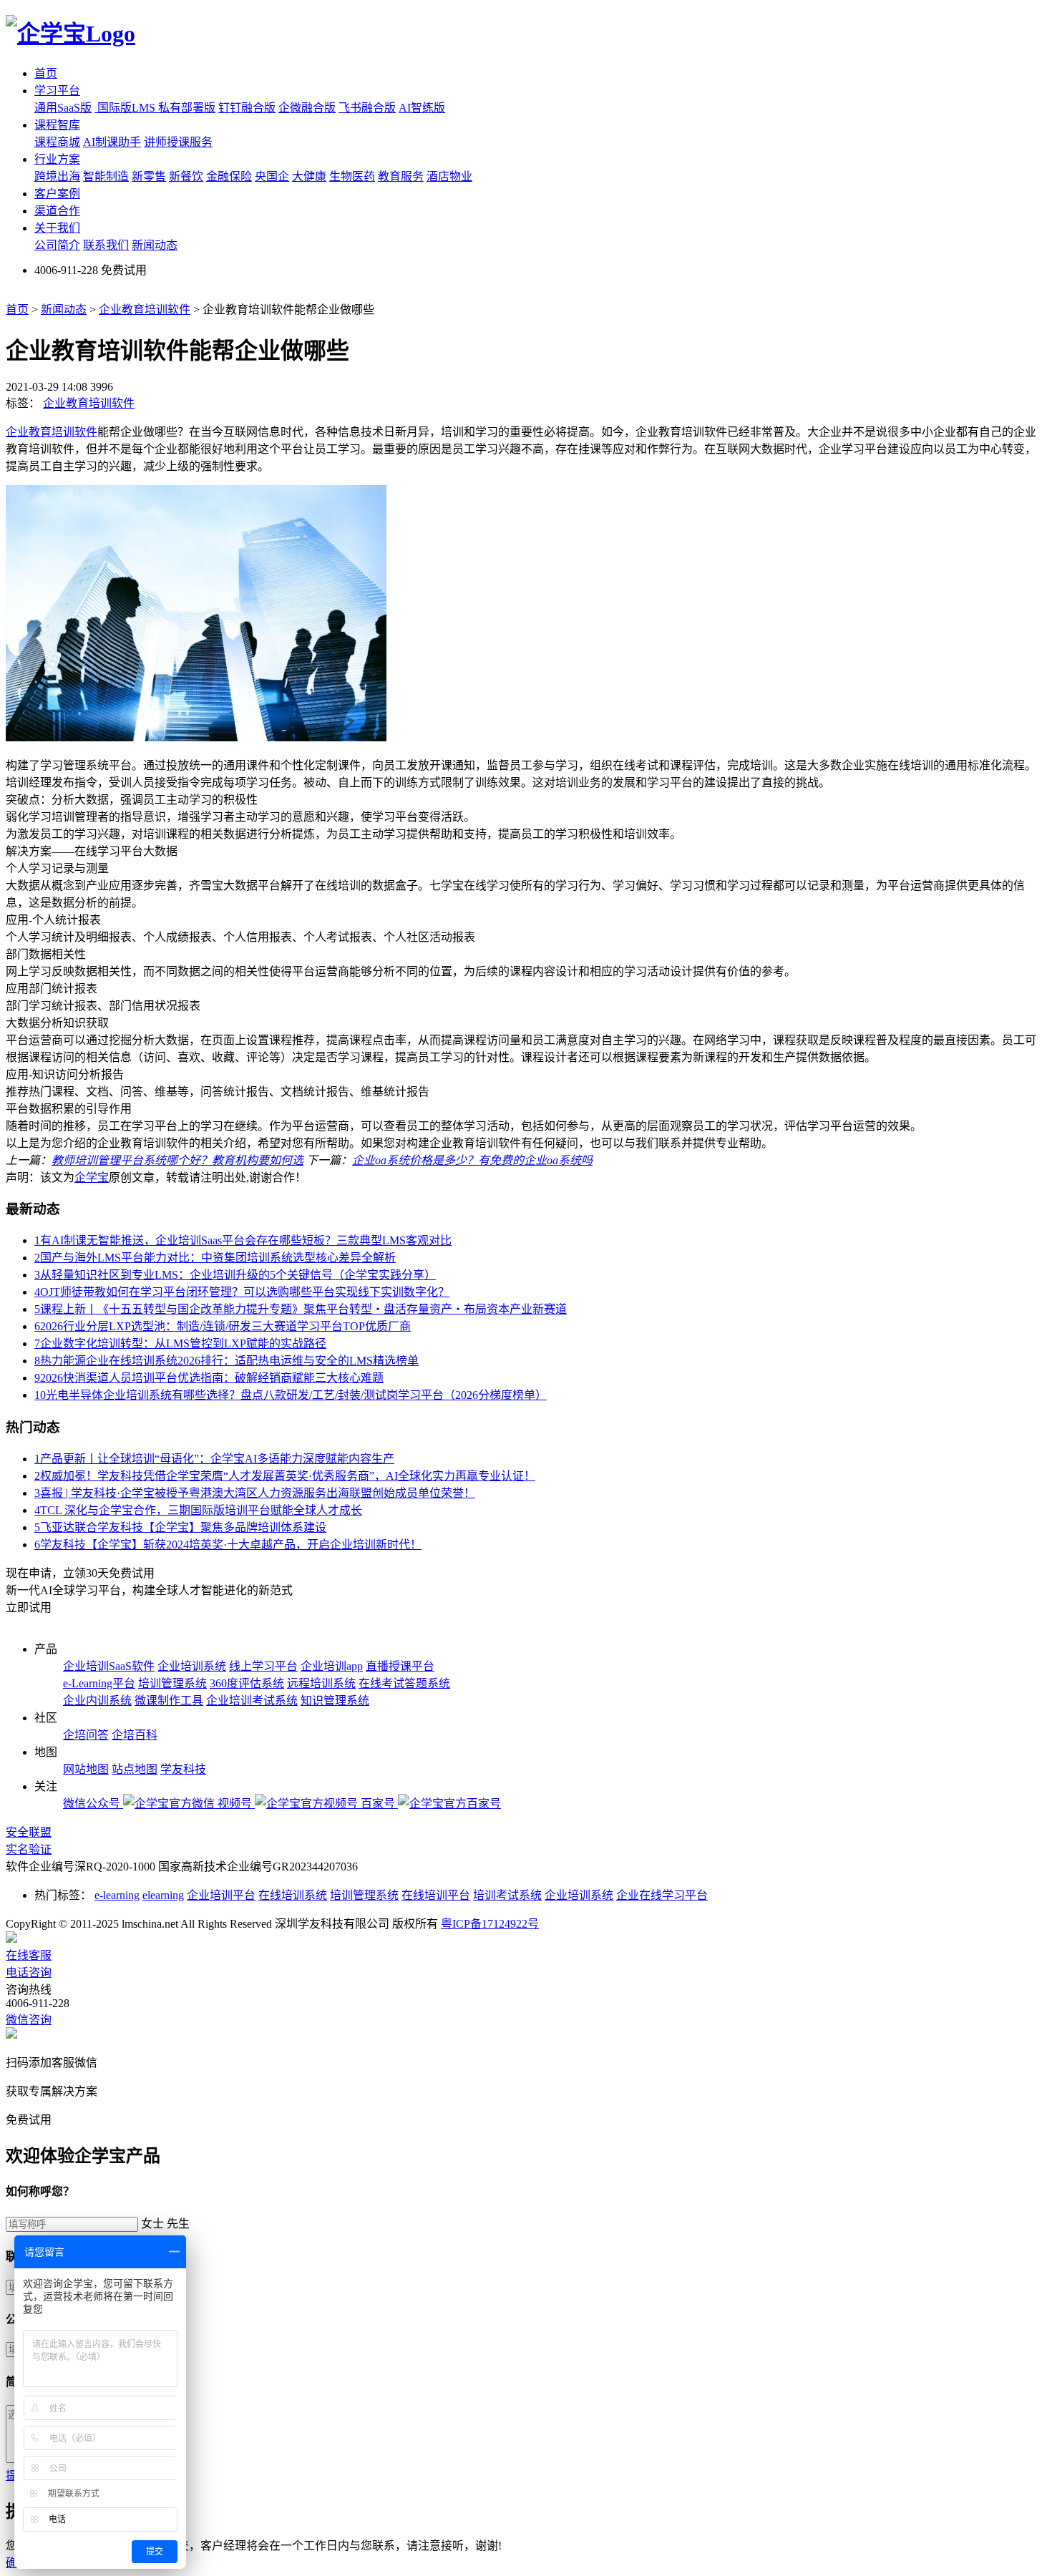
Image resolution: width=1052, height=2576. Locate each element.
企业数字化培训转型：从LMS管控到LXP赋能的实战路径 (180, 1343)
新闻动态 (155, 245)
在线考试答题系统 (404, 1683)
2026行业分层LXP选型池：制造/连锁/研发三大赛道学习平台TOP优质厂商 (223, 1326)
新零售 (149, 176)
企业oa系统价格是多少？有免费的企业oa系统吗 (472, 1160)
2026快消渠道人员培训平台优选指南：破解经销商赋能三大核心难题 (209, 1378)
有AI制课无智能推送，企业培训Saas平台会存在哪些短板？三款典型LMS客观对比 (243, 1240)
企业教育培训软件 (145, 309)
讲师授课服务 (178, 142)
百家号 (379, 1804)
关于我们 (57, 228)
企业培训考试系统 (252, 1701)
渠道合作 (57, 211)
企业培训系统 (192, 1666)
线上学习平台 (263, 1666)
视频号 (236, 1804)
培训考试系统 (507, 1895)
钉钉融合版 (247, 108)
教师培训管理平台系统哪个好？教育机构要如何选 (177, 1160)
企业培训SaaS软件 (109, 1666)
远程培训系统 (321, 1683)
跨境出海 (57, 176)
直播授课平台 (400, 1666)
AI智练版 (422, 108)
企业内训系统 (97, 1701)
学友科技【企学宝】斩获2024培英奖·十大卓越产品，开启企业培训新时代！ (228, 1545)
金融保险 (229, 176)
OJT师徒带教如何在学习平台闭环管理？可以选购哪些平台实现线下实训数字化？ (242, 1292)
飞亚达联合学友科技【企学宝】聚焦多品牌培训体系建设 (180, 1527)
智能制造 (106, 176)
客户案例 (57, 194)
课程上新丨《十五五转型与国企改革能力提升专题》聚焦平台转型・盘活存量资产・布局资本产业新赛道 (301, 1309)
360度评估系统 (247, 1683)
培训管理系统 (172, 1683)
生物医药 (352, 176)
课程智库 (57, 125)
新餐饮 (186, 176)
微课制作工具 (169, 1701)
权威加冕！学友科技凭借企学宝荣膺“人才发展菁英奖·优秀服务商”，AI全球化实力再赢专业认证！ (285, 1476)
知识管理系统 (335, 1701)
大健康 (309, 176)
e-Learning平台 (99, 1683)
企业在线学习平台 (662, 1895)
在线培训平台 (436, 1895)
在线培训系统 (293, 1895)
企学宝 (92, 1177)
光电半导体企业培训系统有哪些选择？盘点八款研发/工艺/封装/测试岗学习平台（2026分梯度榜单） (291, 1395)
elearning (163, 1895)
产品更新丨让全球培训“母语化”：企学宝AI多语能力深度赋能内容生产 (214, 1459)
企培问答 (86, 1735)
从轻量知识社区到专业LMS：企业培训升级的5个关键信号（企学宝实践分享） (235, 1275)
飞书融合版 (367, 108)
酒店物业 (449, 176)
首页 (46, 73)
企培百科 (135, 1735)
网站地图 (86, 1769)
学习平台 (57, 91)
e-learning (117, 1895)
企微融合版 (307, 108)
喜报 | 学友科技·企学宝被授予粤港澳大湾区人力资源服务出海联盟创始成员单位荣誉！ (255, 1493)
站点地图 (135, 1769)
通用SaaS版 (63, 108)
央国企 (272, 176)
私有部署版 (187, 108)
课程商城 (57, 142)
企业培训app (332, 1666)
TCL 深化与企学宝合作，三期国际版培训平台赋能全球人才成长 (198, 1510)
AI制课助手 (112, 142)
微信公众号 (93, 1804)
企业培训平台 (221, 1895)
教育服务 (401, 176)
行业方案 (57, 159)
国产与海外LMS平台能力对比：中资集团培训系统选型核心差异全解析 (215, 1258)
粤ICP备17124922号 (490, 1924)
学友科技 (183, 1769)
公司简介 (57, 245)
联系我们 (106, 245)
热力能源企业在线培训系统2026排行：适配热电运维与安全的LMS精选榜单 (227, 1361)
